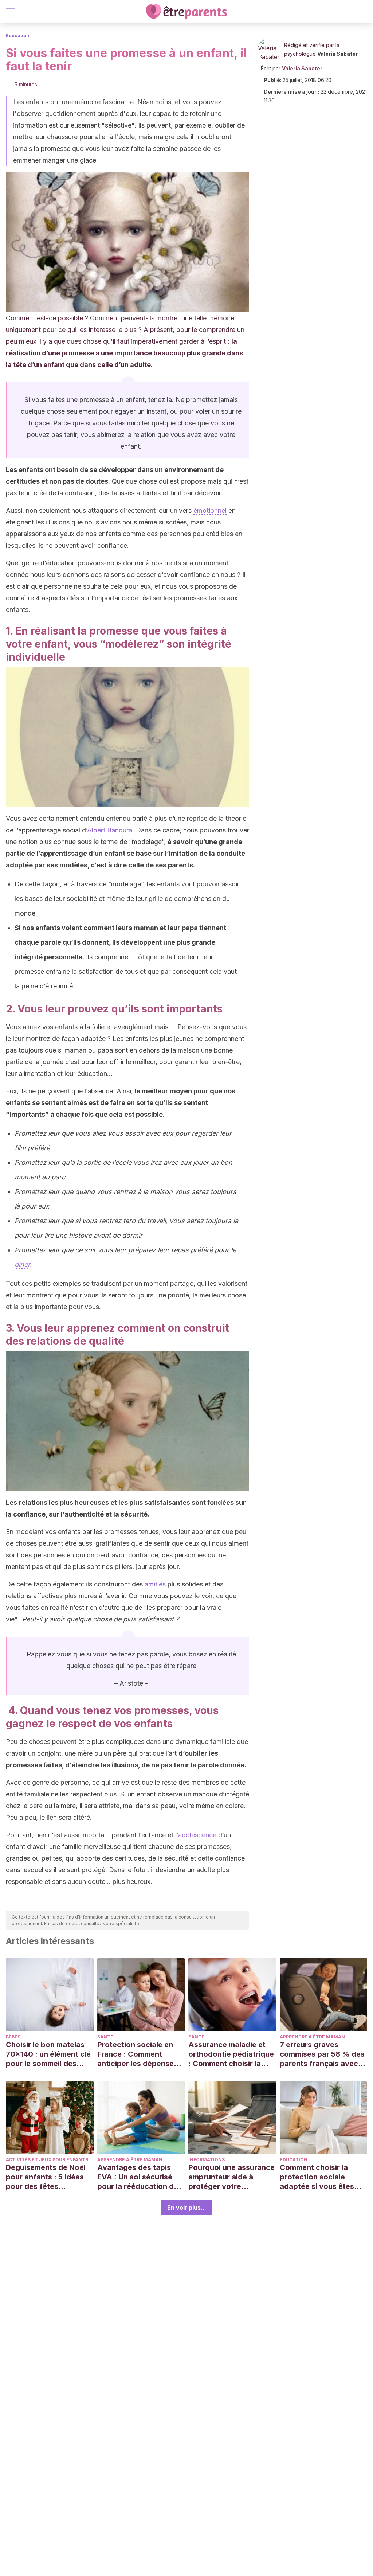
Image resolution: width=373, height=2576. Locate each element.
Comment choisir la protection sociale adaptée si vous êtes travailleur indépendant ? (321, 2177)
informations (207, 2160)
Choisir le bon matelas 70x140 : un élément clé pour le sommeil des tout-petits (48, 2054)
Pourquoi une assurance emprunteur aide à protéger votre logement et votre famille (231, 2177)
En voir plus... (187, 2208)
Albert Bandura (110, 830)
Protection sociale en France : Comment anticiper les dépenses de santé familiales (138, 2054)
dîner (22, 1264)
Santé (105, 2037)
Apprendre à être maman (312, 2037)
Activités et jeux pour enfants (47, 2160)
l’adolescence (196, 1835)
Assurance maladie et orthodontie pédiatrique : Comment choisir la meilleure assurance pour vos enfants (231, 2054)
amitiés (155, 1584)
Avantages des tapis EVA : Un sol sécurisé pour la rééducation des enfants (140, 2177)
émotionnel (210, 510)
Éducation (17, 36)
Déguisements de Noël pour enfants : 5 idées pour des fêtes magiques (46, 2177)
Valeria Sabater (337, 54)
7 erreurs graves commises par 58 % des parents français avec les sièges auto (322, 2054)
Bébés (13, 2037)
